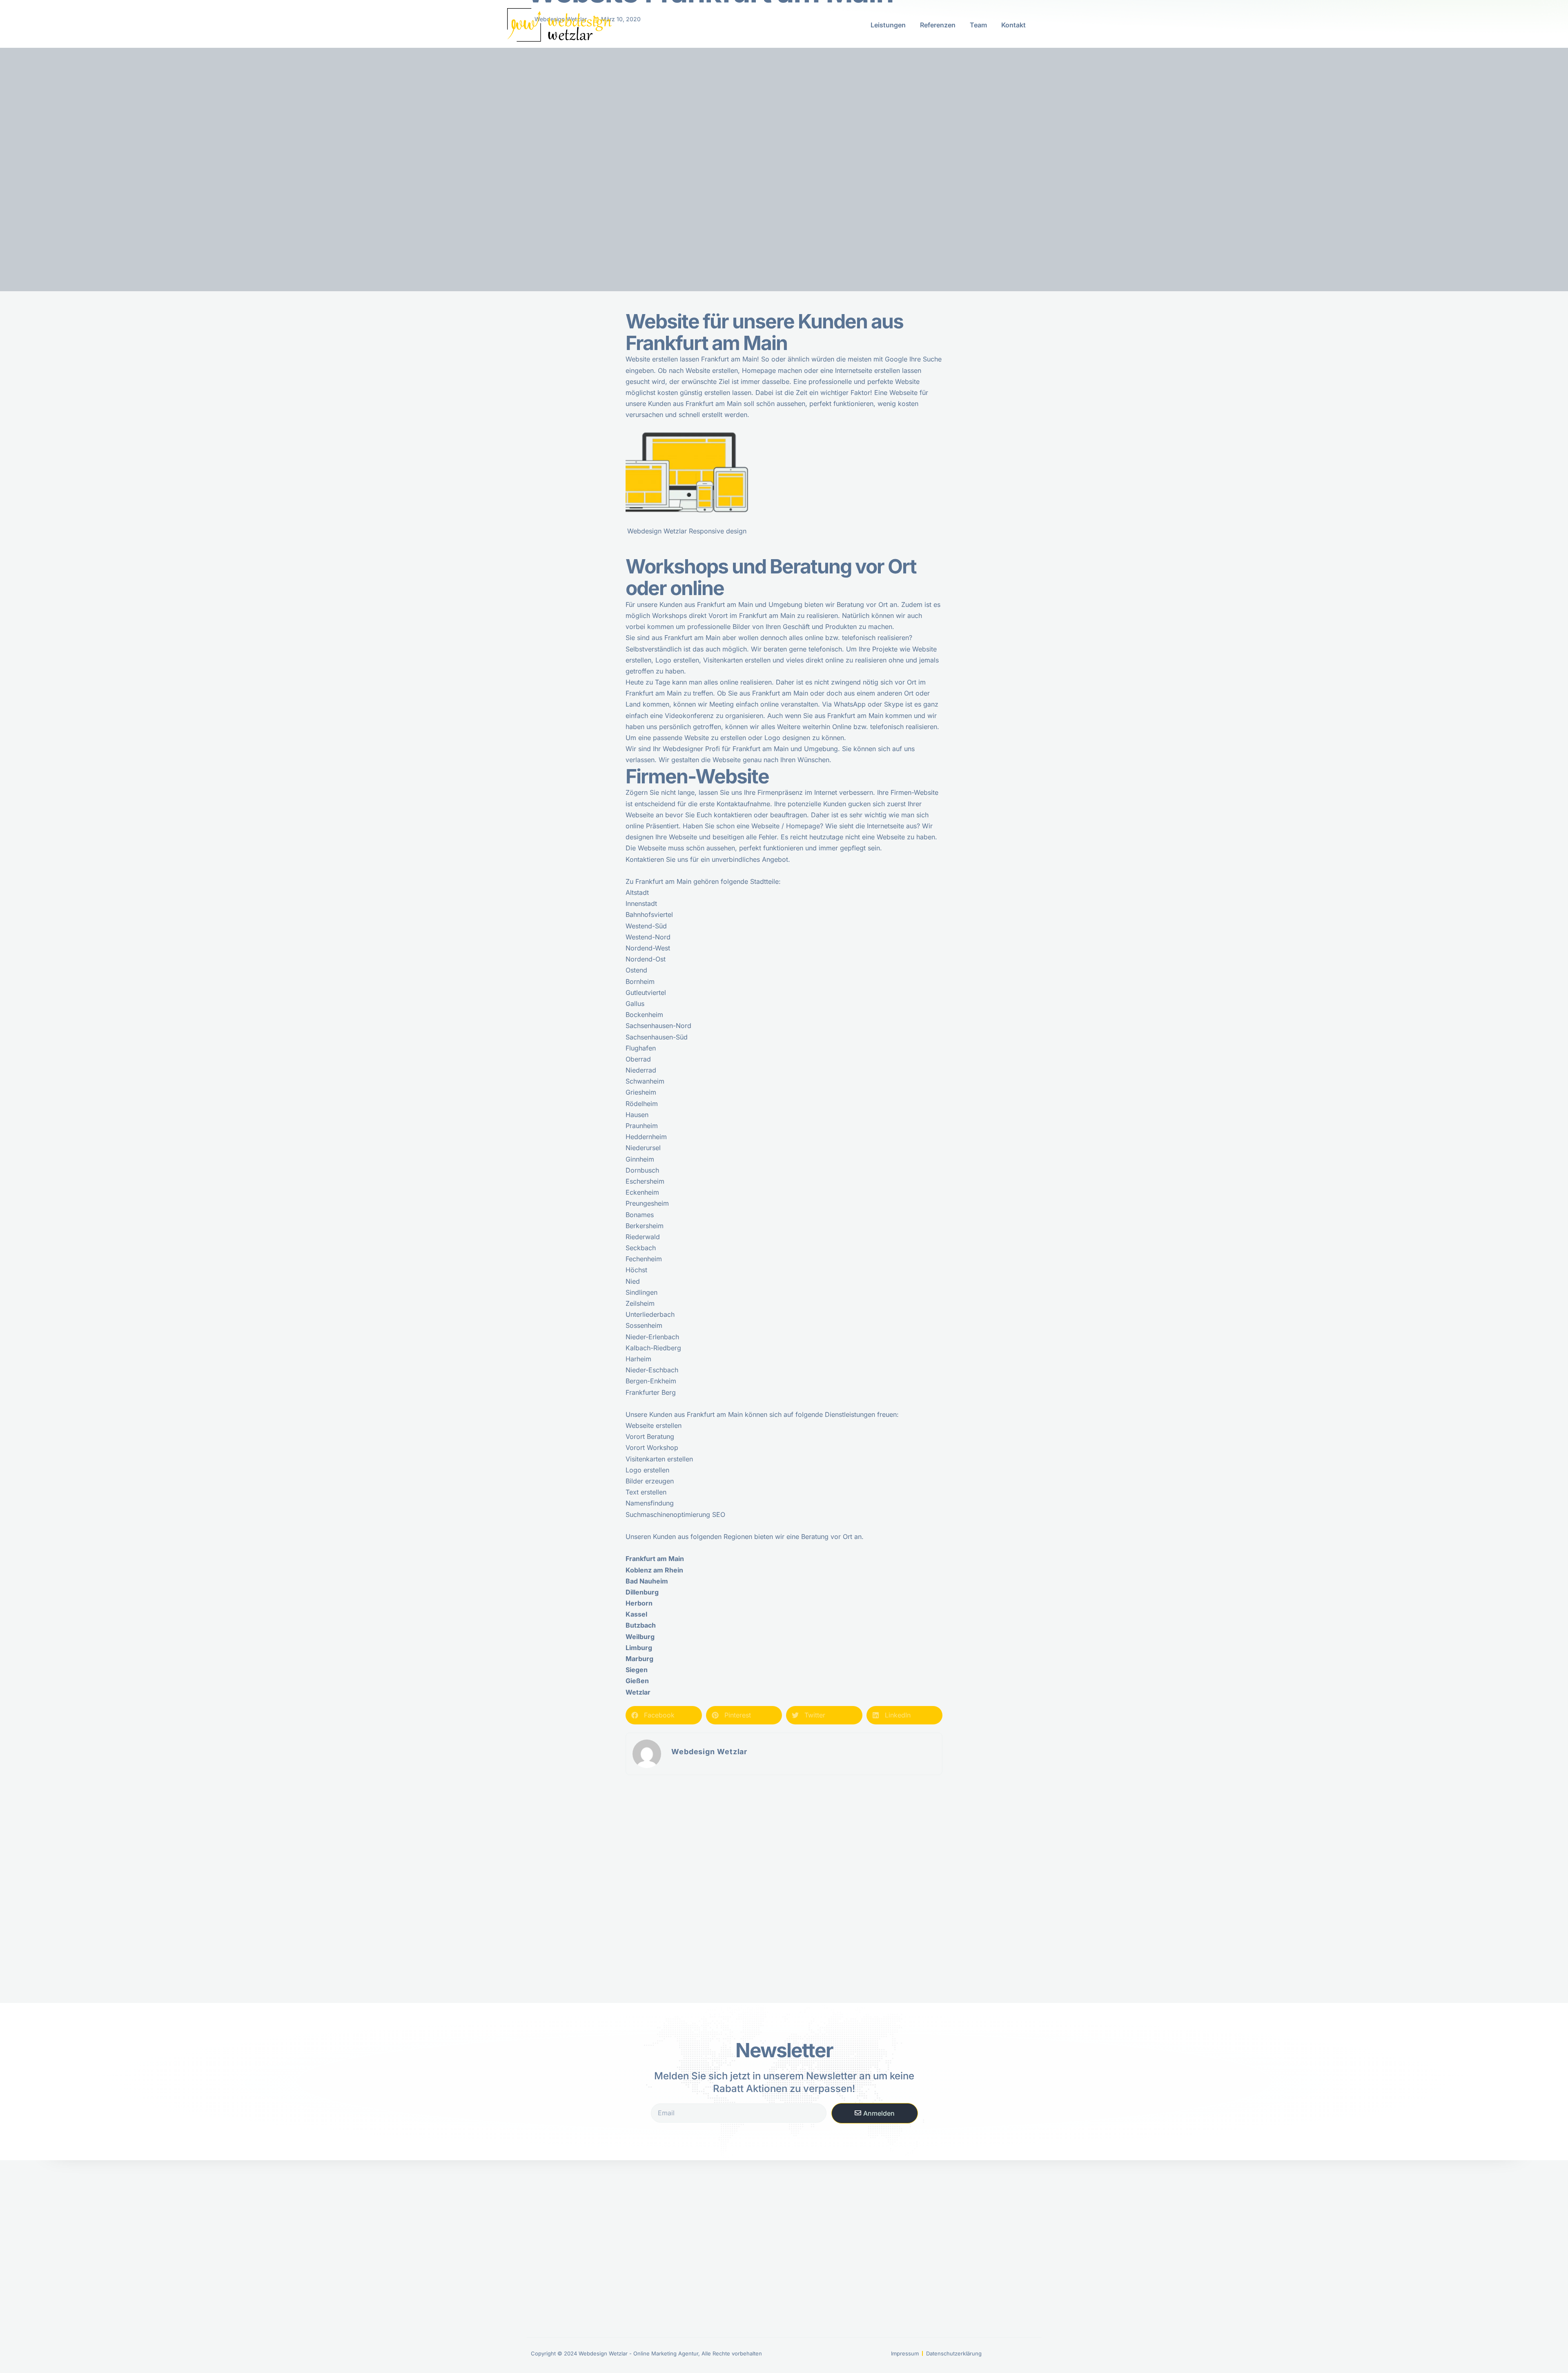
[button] (664, 1715)
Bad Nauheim (647, 1581)
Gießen (637, 1681)
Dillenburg (642, 1592)
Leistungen (888, 25)
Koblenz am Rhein (654, 1570)
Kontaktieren (645, 859)
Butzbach (641, 1625)
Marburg (639, 1659)
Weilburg (640, 1637)
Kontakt (1013, 25)
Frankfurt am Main (663, 881)
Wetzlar (638, 1692)
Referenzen (938, 25)
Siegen (637, 1670)
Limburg (639, 1648)
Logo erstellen (647, 1470)
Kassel (636, 1614)
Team (978, 25)
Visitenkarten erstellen (659, 1459)
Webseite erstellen (654, 1425)
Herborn (639, 1603)
